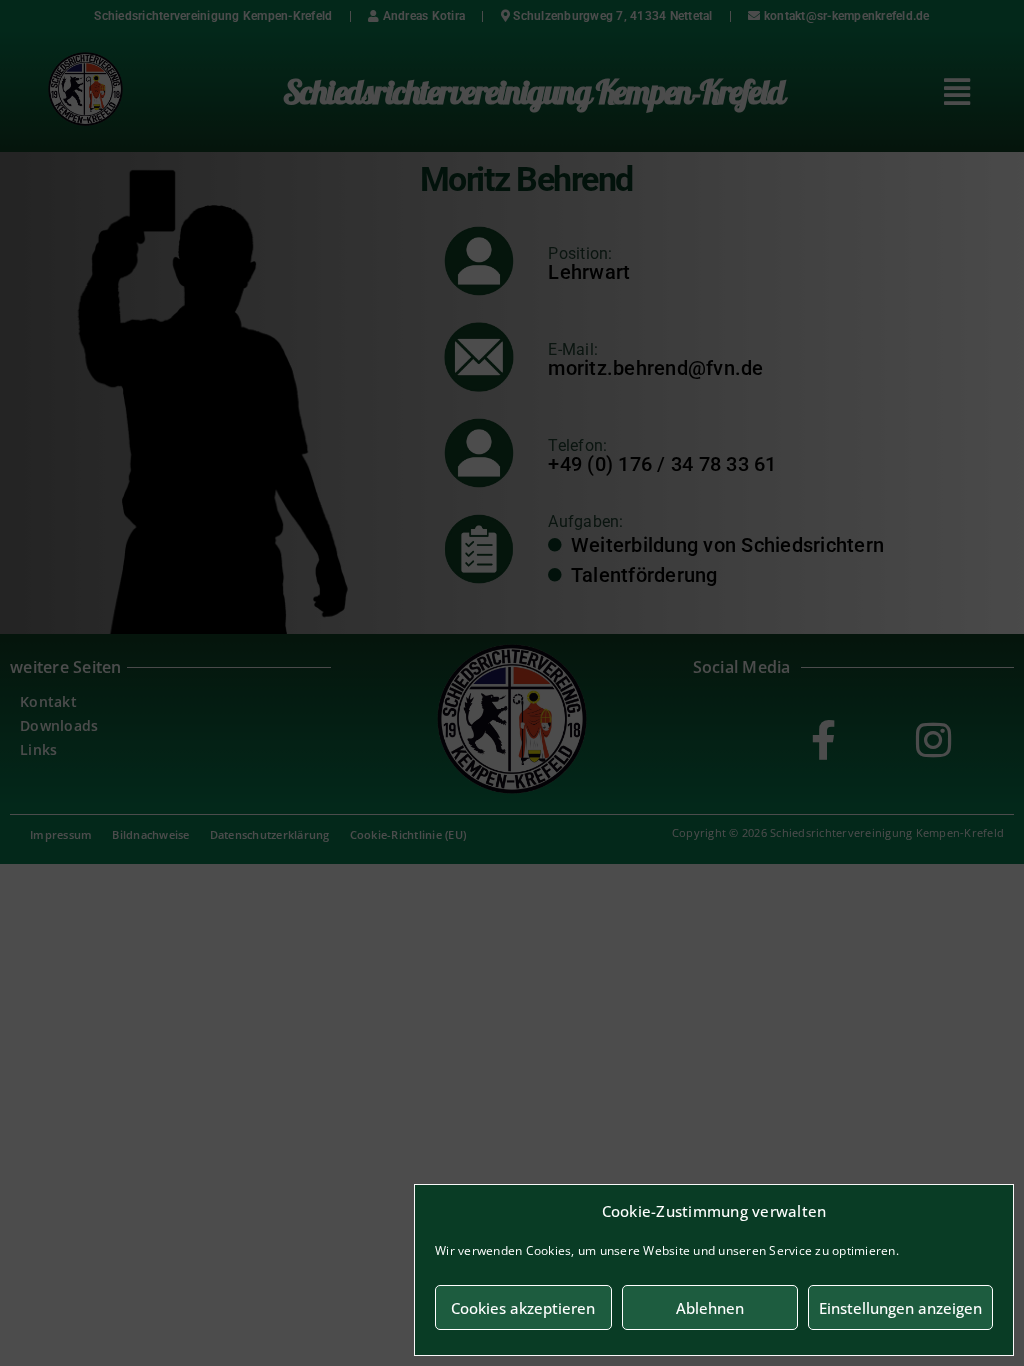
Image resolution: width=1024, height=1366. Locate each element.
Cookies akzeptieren (523, 1308)
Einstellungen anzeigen (900, 1308)
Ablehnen (710, 1308)
